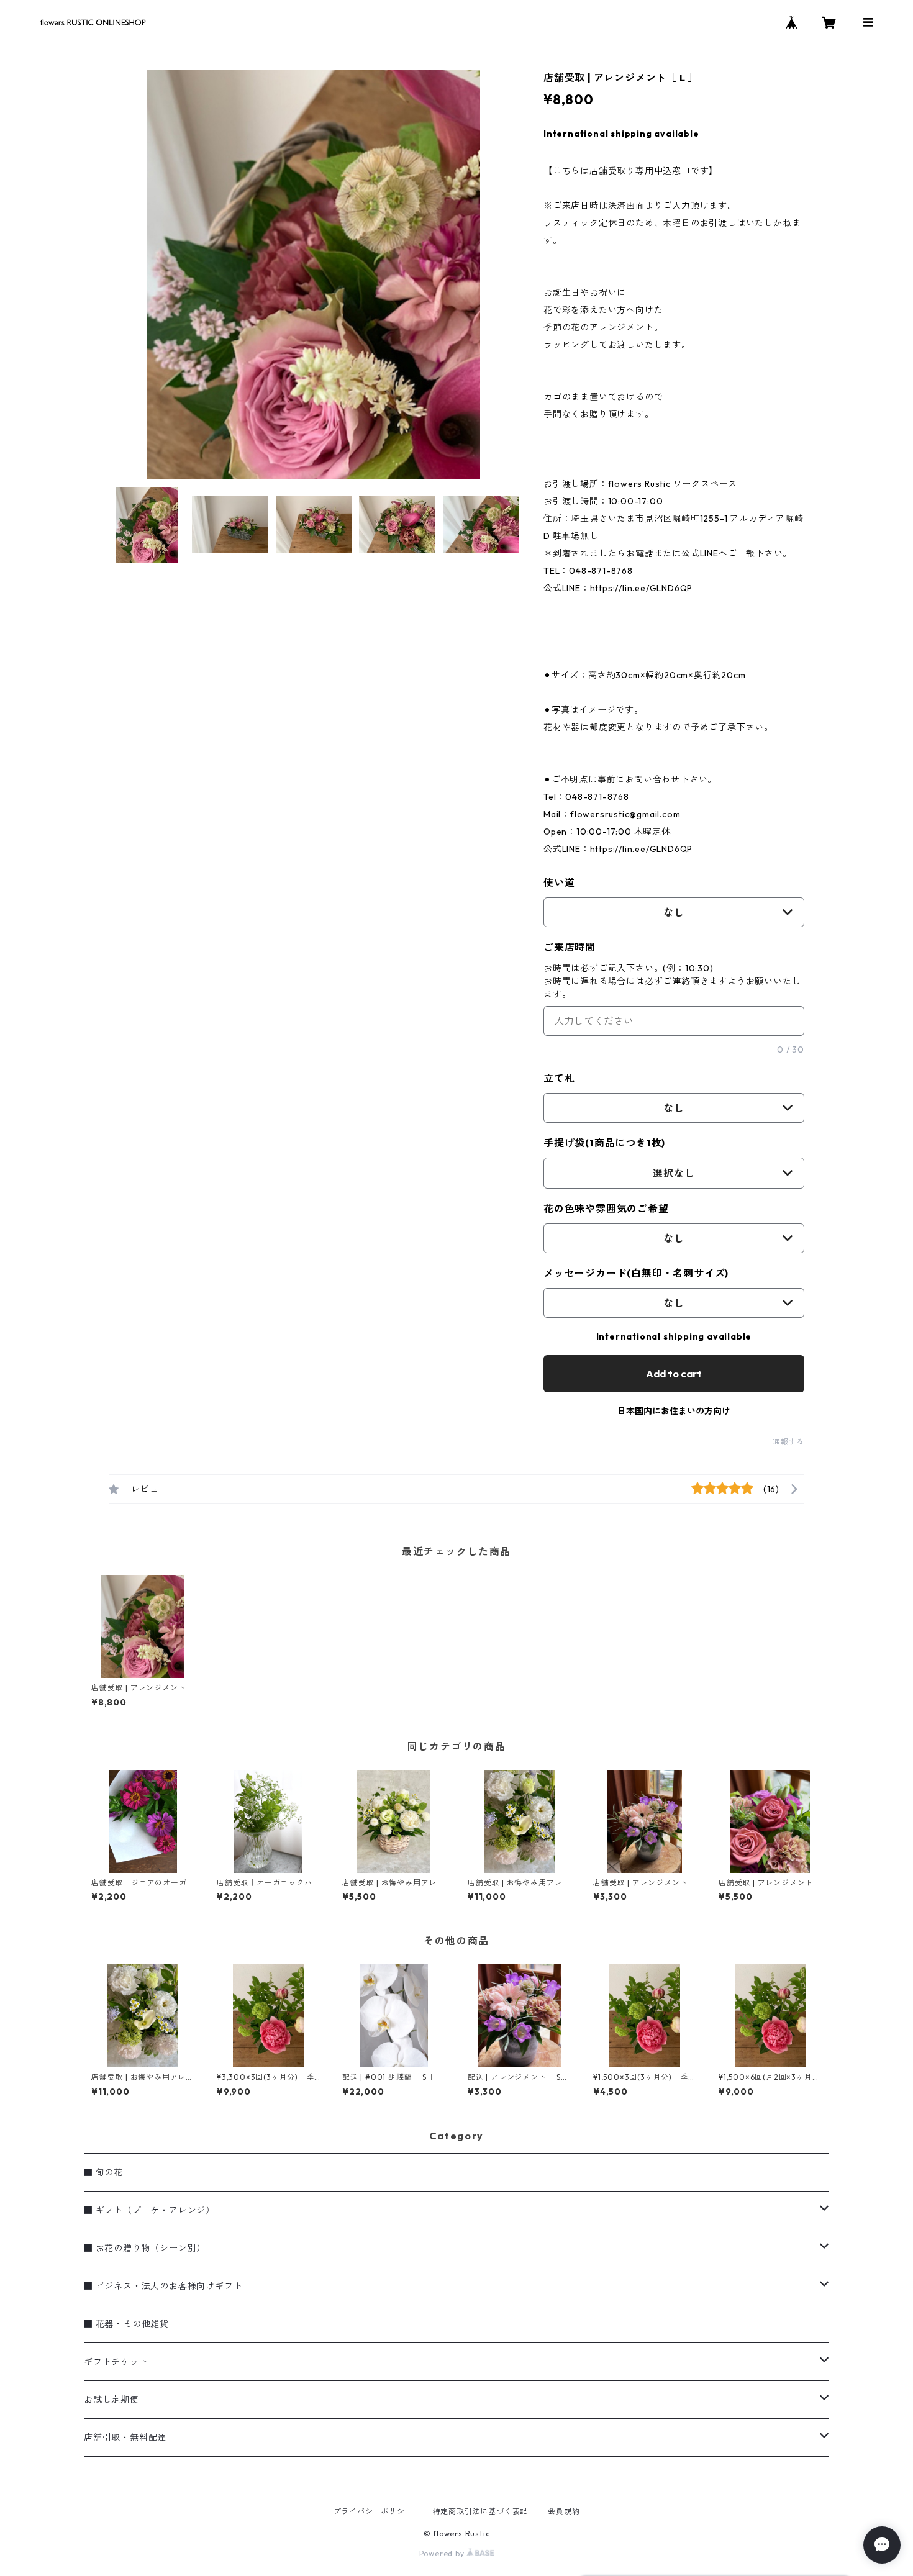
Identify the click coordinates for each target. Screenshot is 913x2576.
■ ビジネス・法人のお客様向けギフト (163, 2286)
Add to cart (674, 1374)
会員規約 (564, 2511)
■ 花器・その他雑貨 (126, 2324)
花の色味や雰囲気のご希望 (606, 1209)
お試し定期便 (111, 2400)
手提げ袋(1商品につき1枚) (604, 1143)
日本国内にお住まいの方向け (674, 1411)
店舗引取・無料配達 (125, 2438)
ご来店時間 (570, 947)
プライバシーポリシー (373, 2511)
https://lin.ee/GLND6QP (642, 588)
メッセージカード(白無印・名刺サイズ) (636, 1273)
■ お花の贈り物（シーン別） (145, 2248)
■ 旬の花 (103, 2172)
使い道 (559, 882)
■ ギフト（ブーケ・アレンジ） (149, 2210)
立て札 (559, 1078)
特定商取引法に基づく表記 (481, 2511)
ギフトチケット (116, 2362)
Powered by (443, 2553)
